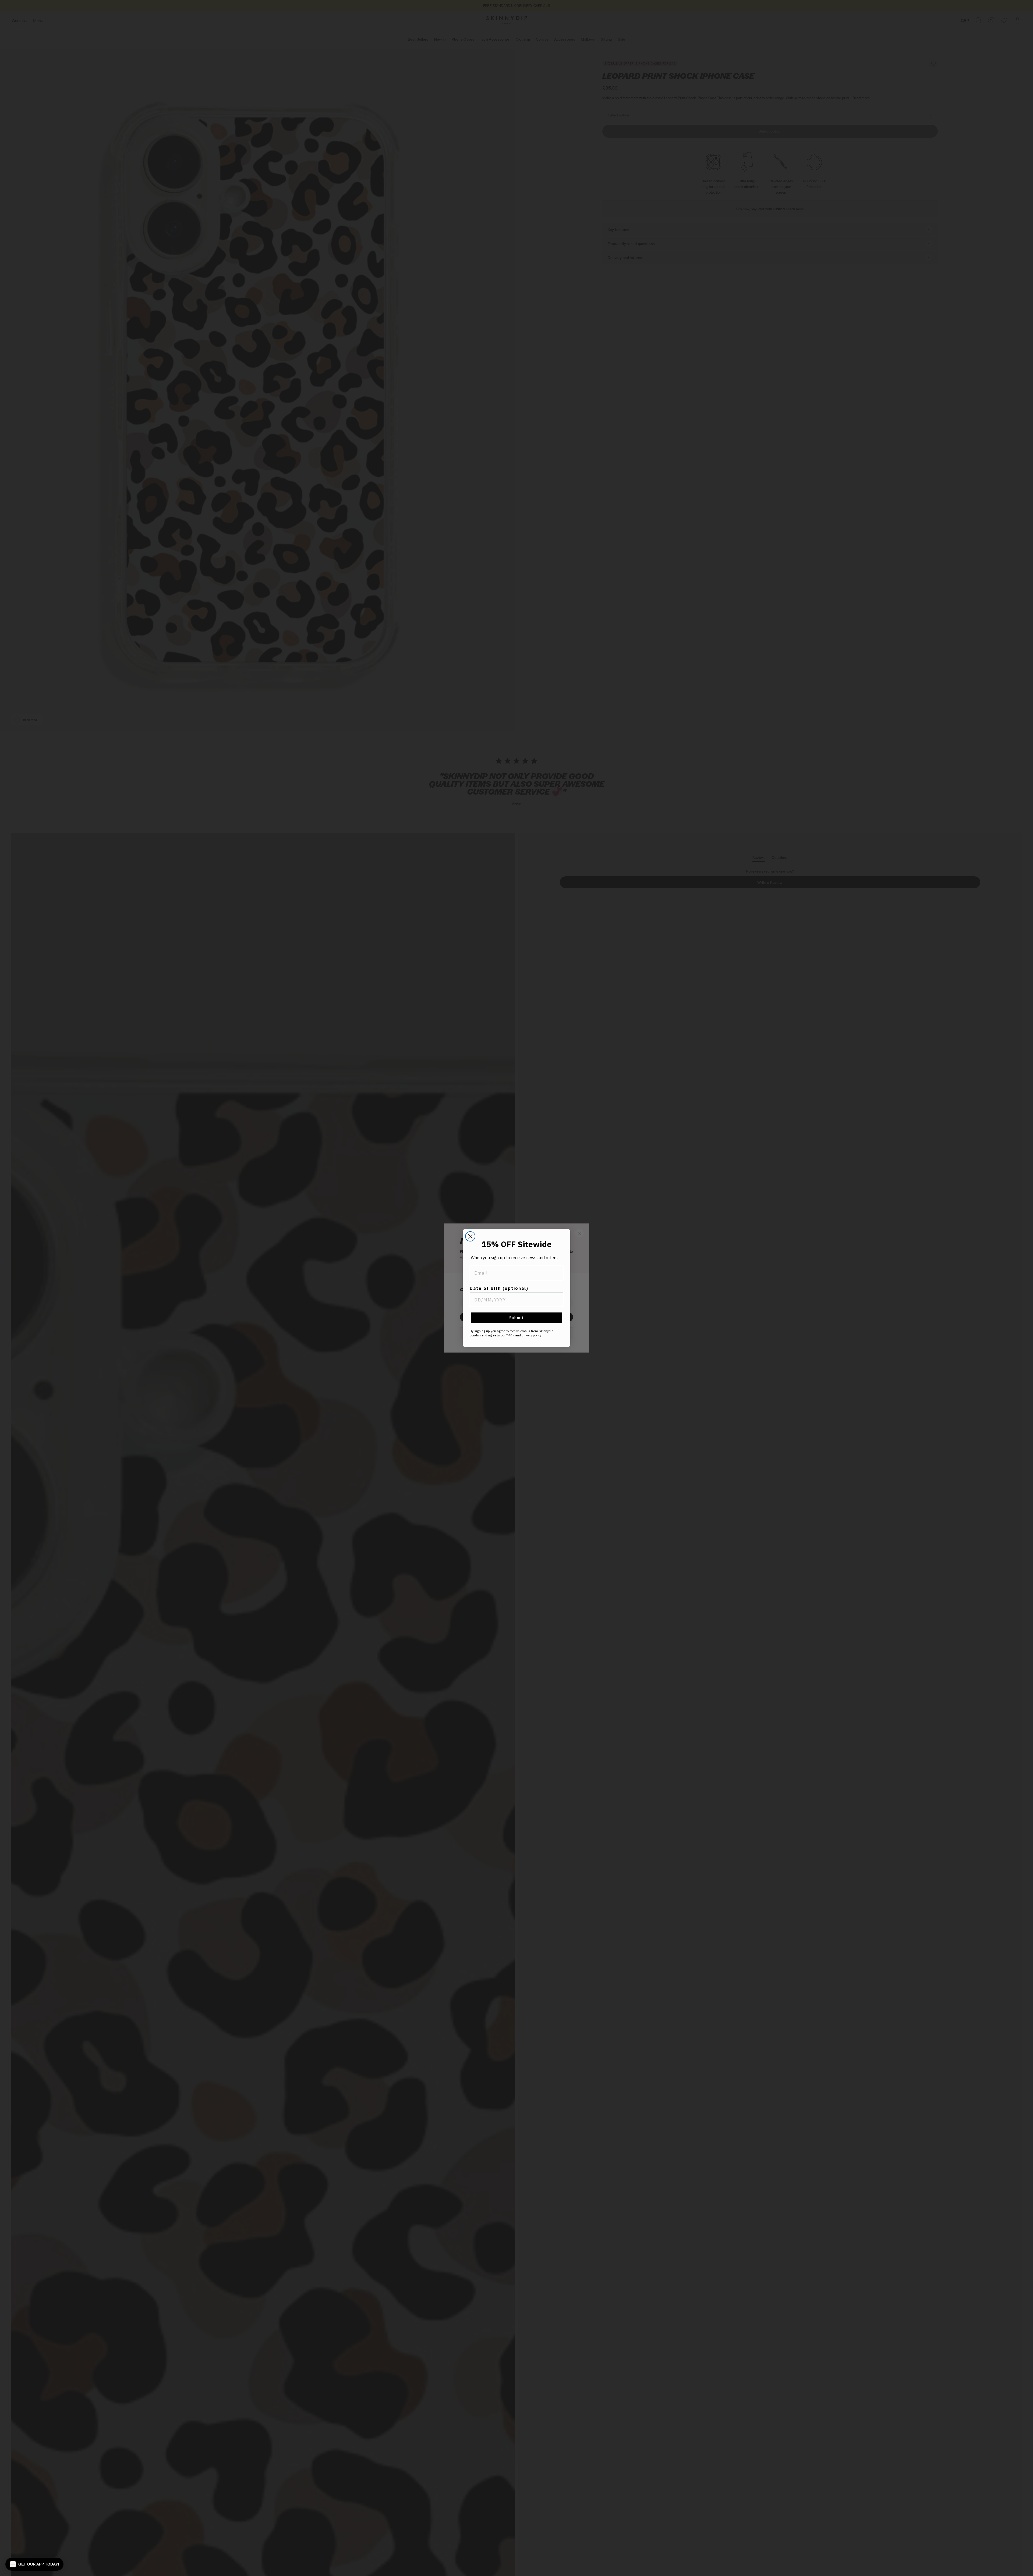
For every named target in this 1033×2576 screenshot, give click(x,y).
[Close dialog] (470, 1236)
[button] (34, 2564)
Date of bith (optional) (499, 1288)
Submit (517, 1318)
